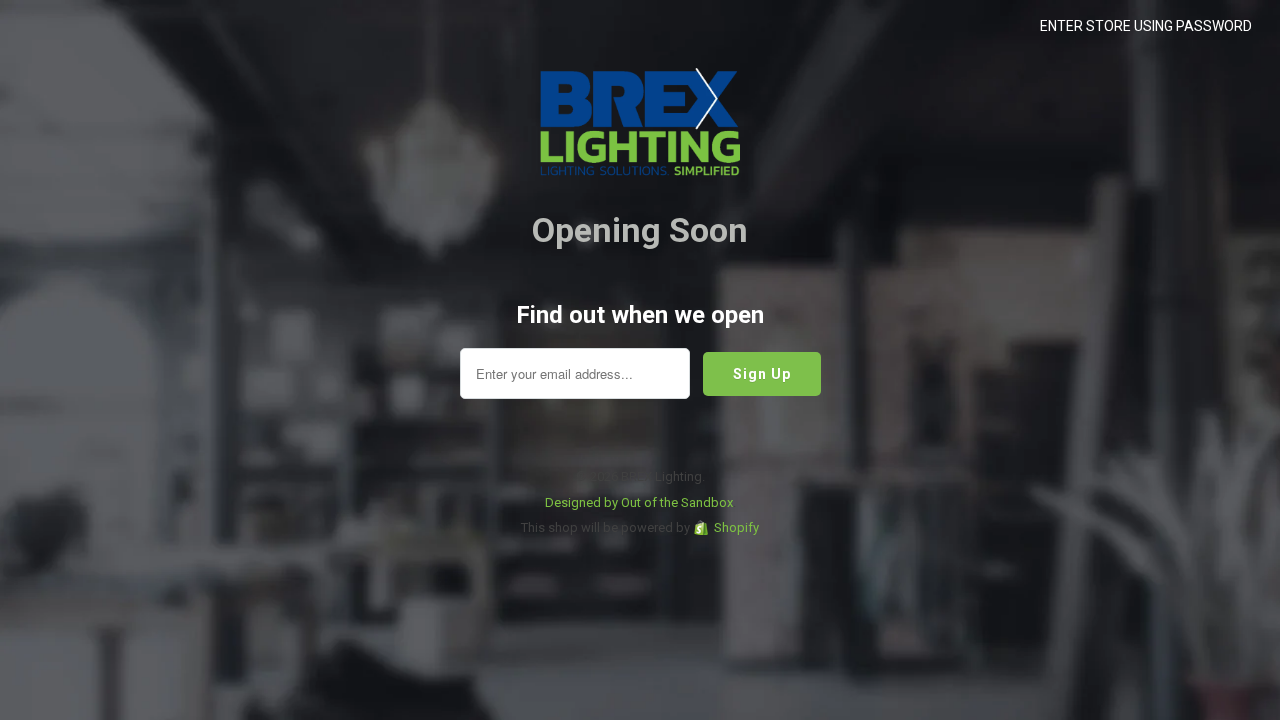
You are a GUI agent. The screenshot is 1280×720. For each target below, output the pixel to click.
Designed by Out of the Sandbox (639, 502)
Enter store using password (1146, 26)
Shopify (736, 527)
